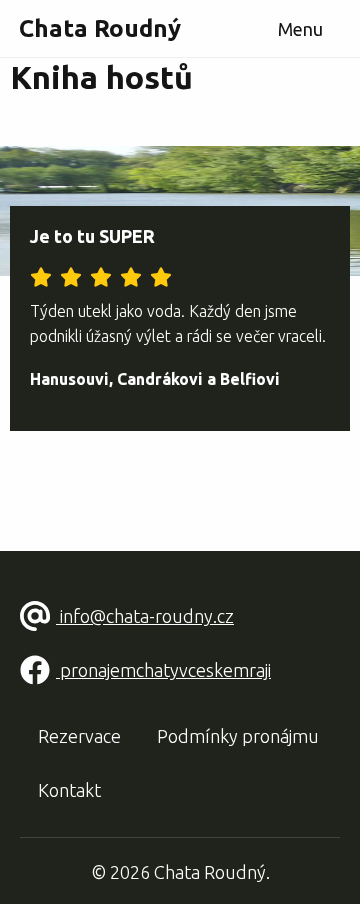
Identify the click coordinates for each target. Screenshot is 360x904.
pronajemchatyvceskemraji (163, 670)
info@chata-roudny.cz (145, 616)
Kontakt (69, 790)
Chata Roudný (100, 28)
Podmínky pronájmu (238, 736)
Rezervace (79, 736)
